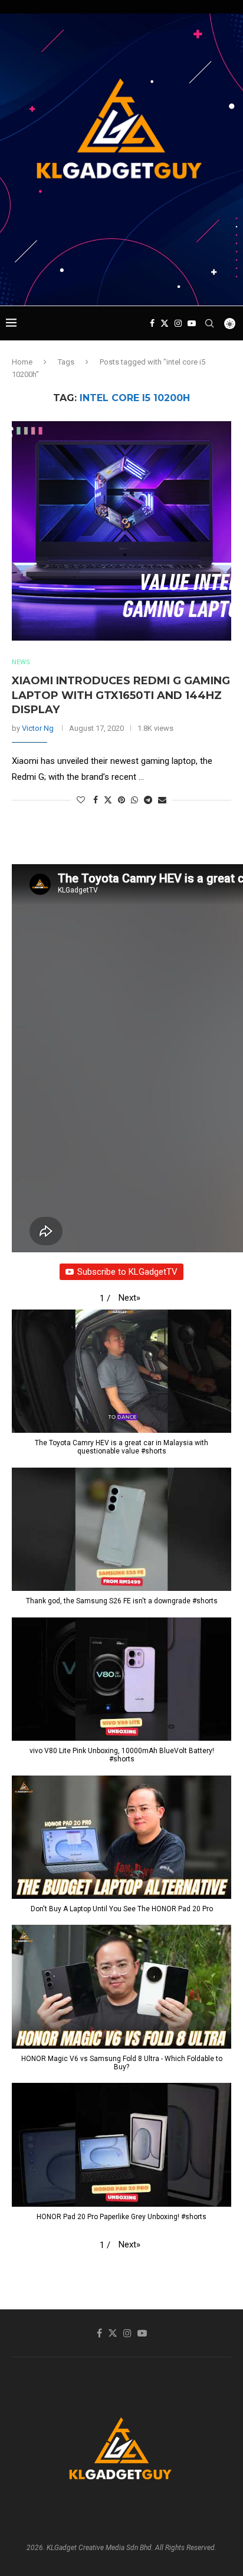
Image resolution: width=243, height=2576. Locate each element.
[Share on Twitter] (108, 800)
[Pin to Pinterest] (121, 800)
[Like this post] (81, 800)
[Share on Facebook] (96, 800)
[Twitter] (165, 323)
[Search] (209, 323)
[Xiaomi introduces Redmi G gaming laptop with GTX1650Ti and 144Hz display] (121, 531)
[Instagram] (178, 323)
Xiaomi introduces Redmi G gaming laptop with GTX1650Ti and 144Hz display (121, 695)
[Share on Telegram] (148, 800)
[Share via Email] (162, 800)
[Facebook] (152, 323)
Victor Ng (38, 728)
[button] (129, 1298)
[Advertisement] (124, 283)
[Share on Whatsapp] (134, 800)
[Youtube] (192, 323)
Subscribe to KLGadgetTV (127, 1272)
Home (22, 362)
